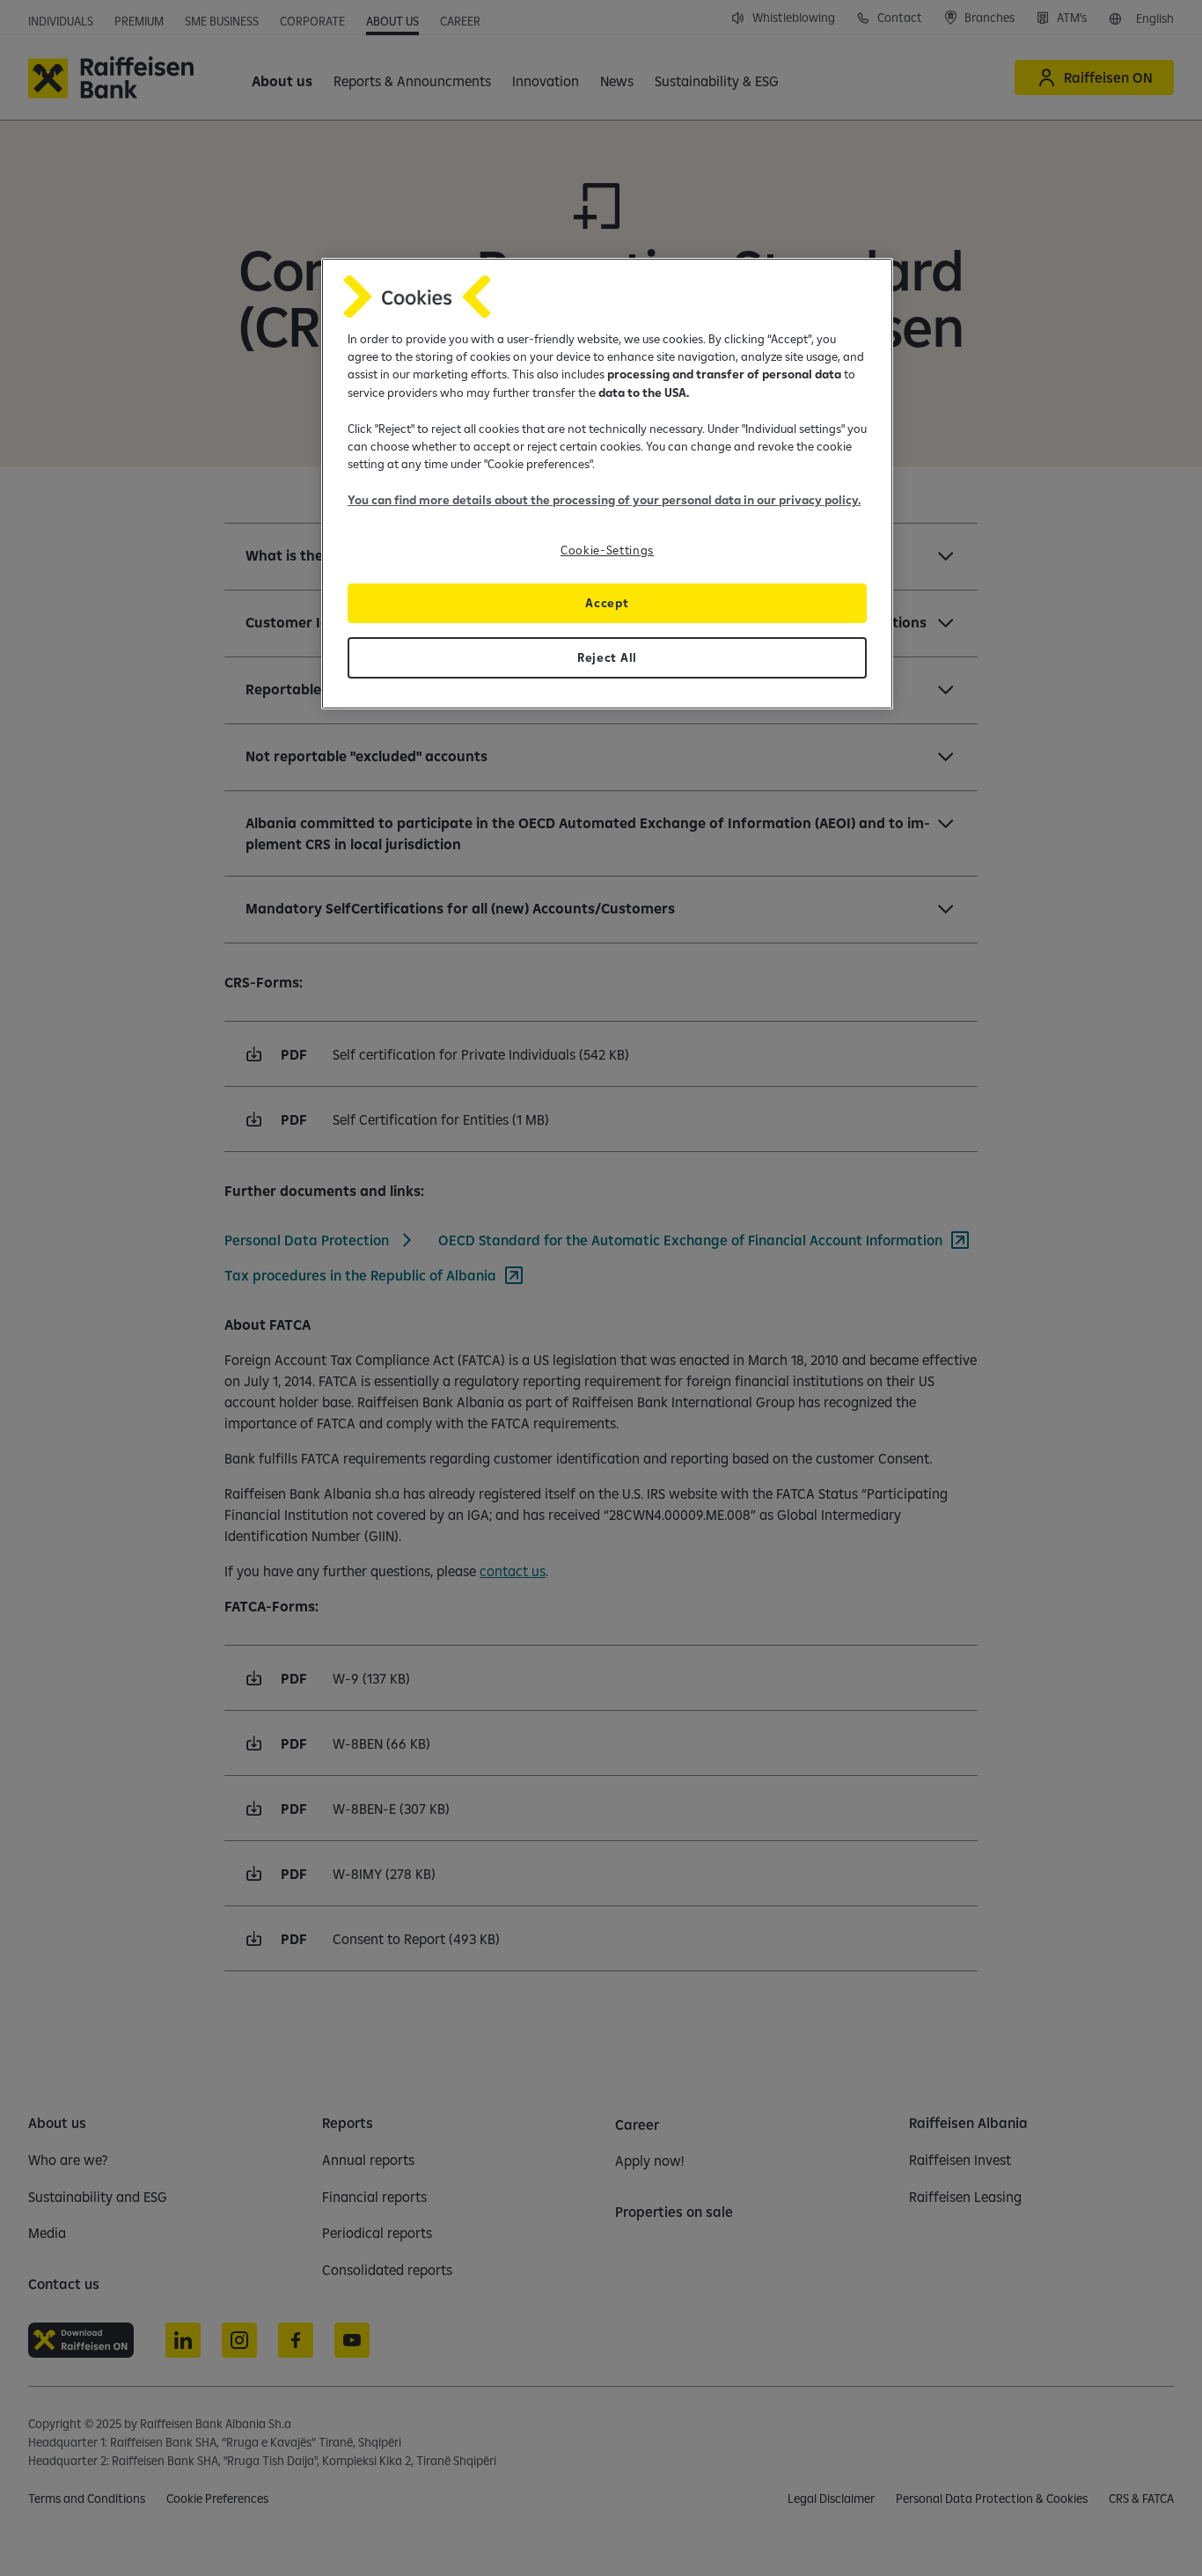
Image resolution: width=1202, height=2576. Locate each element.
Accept (607, 603)
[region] (607, 484)
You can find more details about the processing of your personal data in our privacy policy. (604, 500)
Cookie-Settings (607, 550)
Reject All (607, 657)
